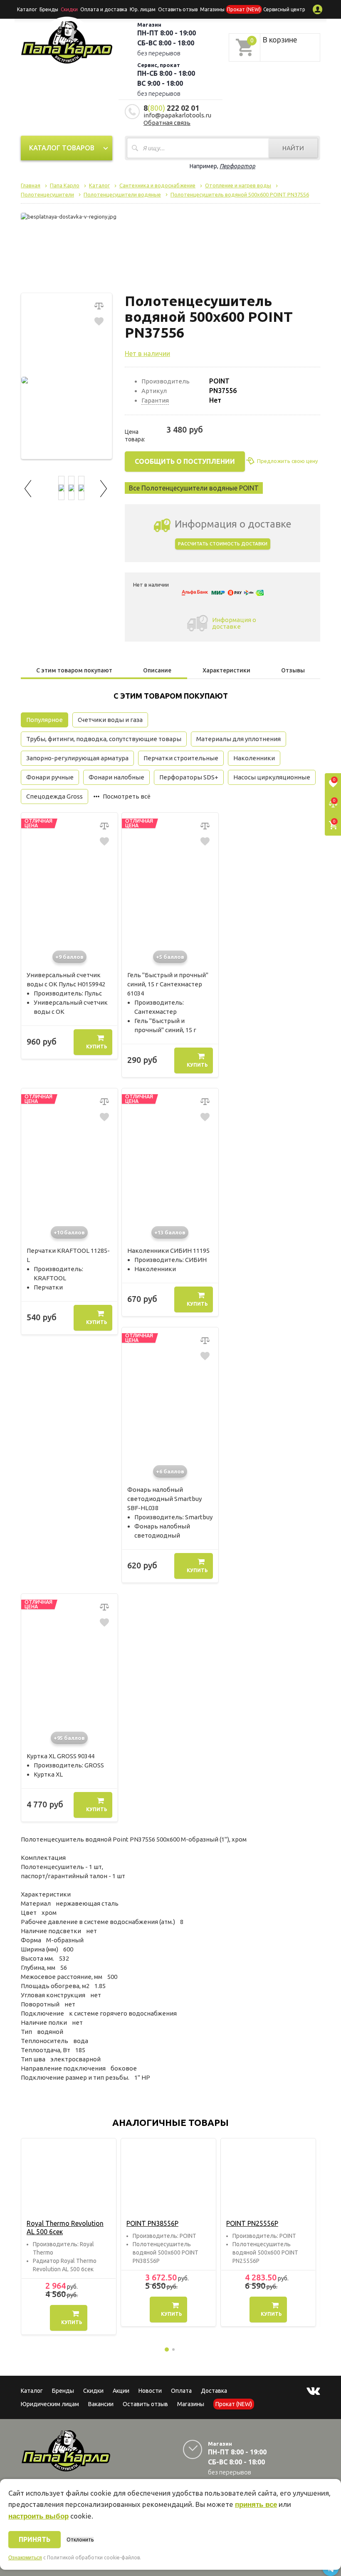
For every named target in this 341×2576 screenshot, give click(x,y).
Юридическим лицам (50, 2404)
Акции (121, 2391)
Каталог (27, 9)
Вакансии (101, 2404)
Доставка (214, 2391)
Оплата (181, 2391)
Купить (97, 1047)
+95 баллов (69, 1738)
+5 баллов (170, 957)
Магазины (191, 2404)
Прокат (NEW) (244, 9)
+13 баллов (170, 1232)
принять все (256, 2505)
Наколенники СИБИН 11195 (168, 1251)
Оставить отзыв (178, 9)
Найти (293, 148)
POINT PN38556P (152, 2223)
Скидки (93, 2391)
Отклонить (80, 2540)
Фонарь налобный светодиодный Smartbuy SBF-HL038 (164, 1499)
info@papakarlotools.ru (177, 115)
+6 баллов (170, 1471)
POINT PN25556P (252, 2223)
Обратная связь (167, 123)
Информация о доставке (234, 623)
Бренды (49, 9)
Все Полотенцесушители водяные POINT (194, 488)
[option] (69, 2236)
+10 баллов (69, 1232)
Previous (29, 487)
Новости (150, 2391)
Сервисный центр (284, 9)
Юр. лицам (143, 9)
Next (104, 487)
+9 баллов (69, 957)
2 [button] (173, 2350)
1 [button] (167, 2350)
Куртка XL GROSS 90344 (61, 1756)
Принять (35, 2539)
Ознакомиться (25, 2558)
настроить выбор (38, 2516)
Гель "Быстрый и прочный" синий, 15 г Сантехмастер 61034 (168, 984)
